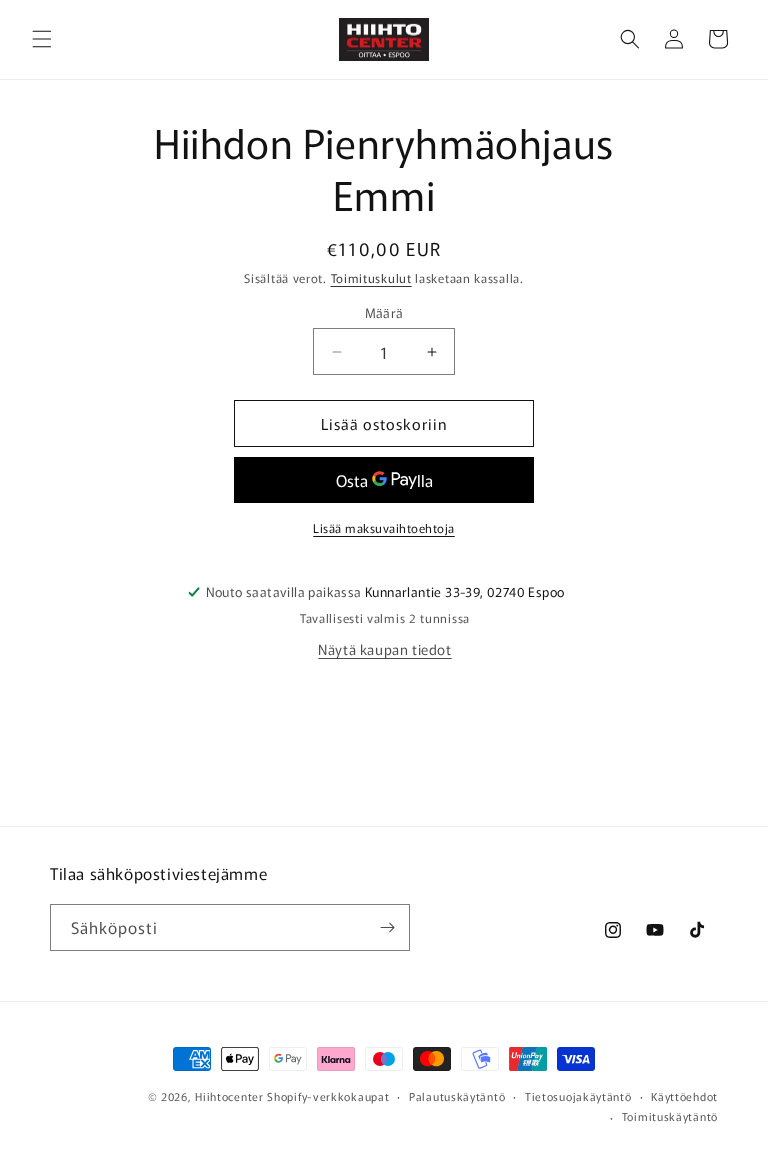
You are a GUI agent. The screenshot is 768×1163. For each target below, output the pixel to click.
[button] (42, 39)
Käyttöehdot (684, 1096)
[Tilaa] (387, 927)
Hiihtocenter (229, 1096)
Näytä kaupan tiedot (384, 649)
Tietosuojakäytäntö (578, 1096)
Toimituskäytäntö (670, 1116)
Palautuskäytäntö (457, 1096)
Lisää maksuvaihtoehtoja (384, 527)
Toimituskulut (371, 277)
